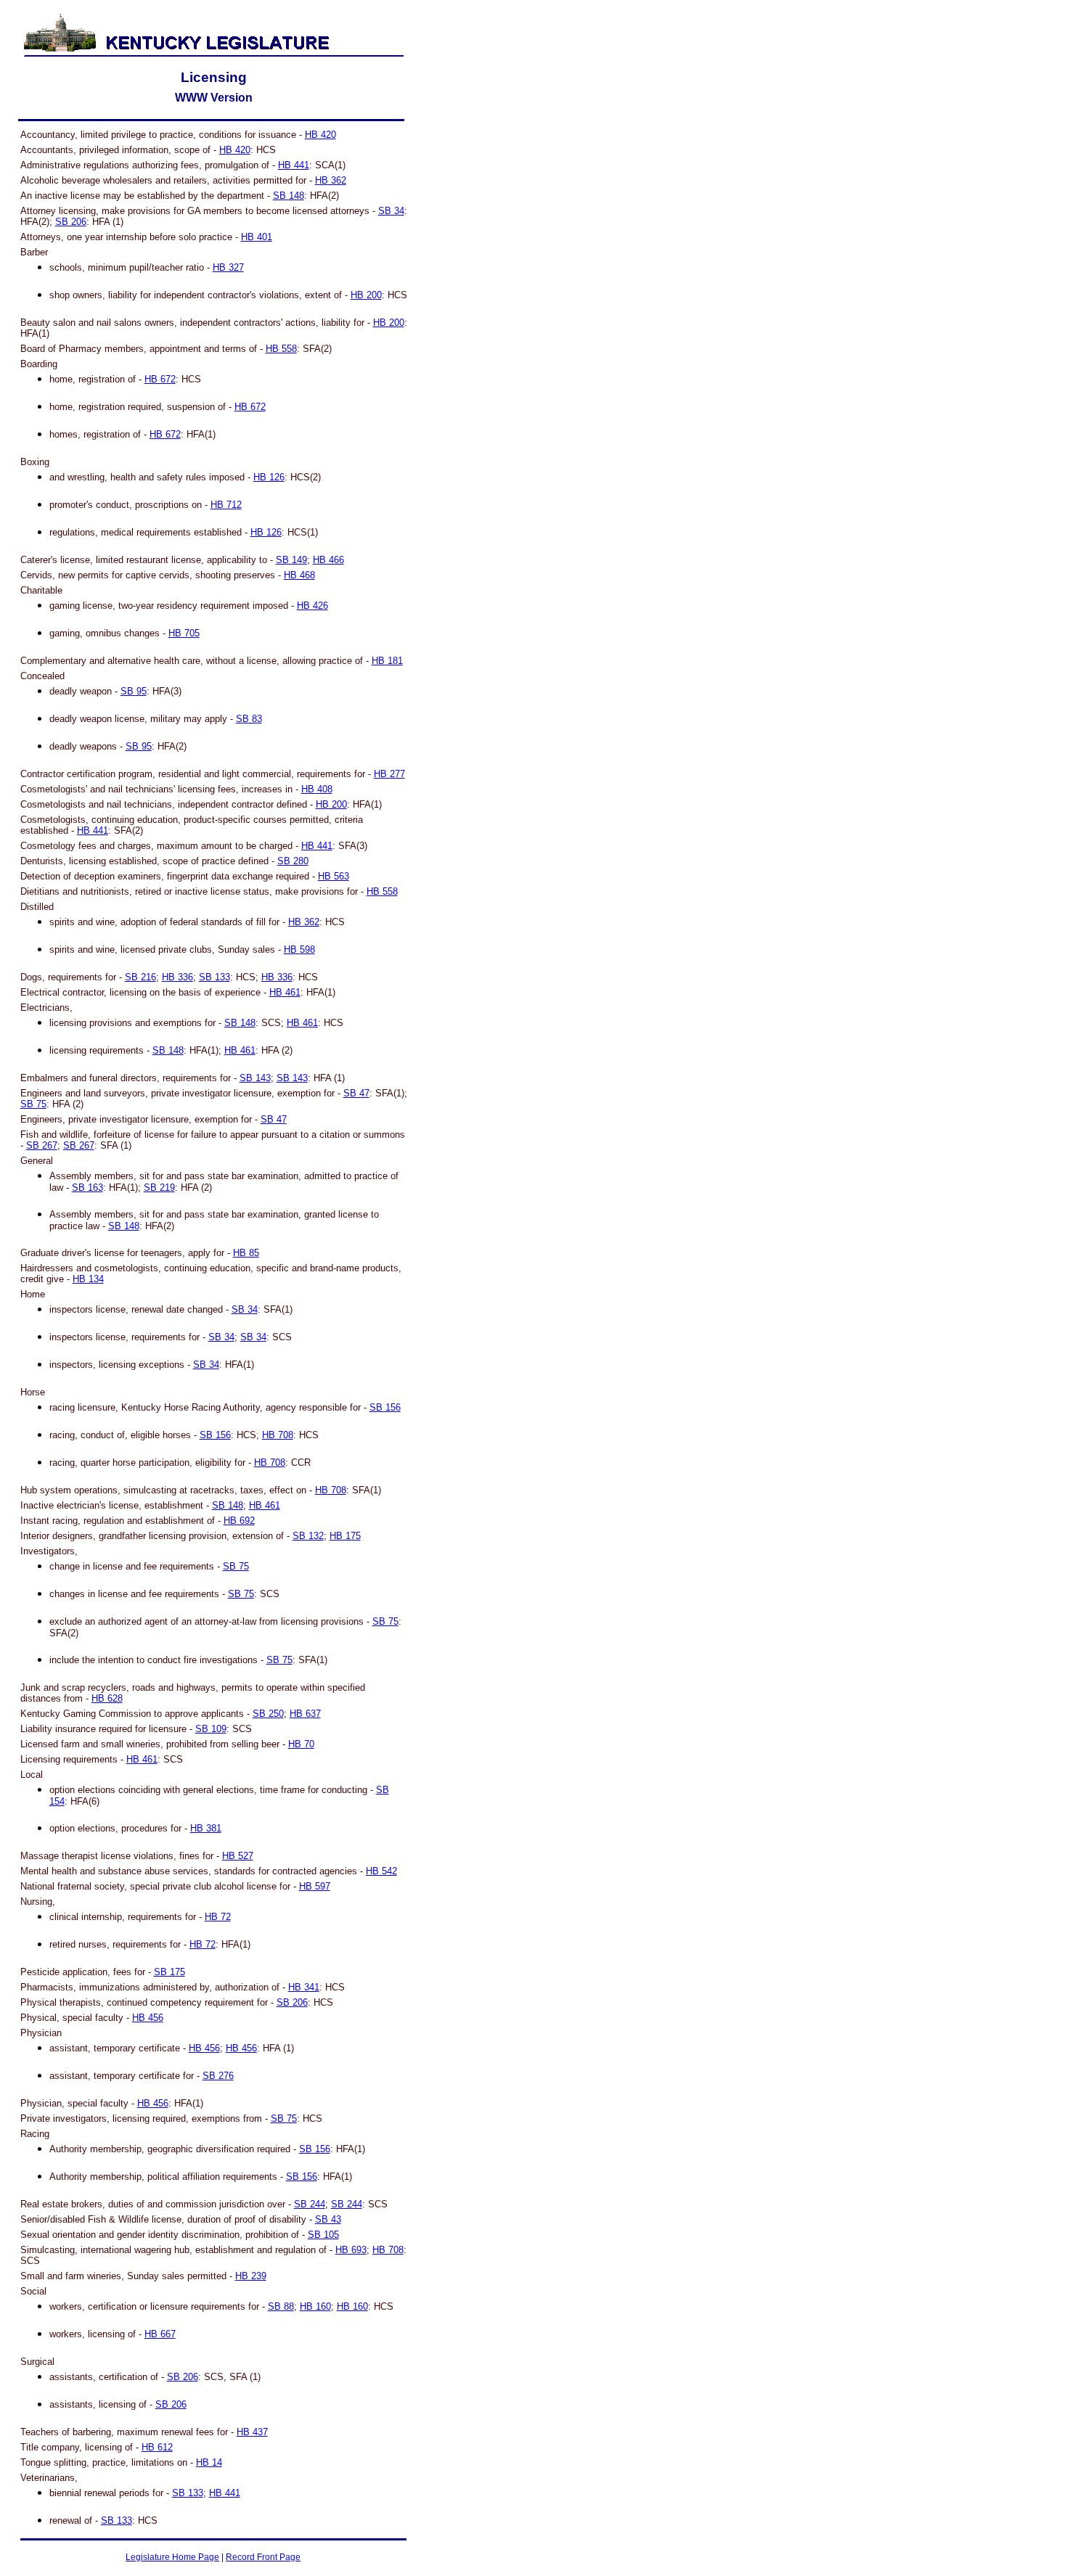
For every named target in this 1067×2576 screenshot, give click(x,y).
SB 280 (293, 861)
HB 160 (315, 2306)
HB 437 (252, 2432)
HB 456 (148, 2018)
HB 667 (160, 2334)
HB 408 (317, 789)
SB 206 (71, 222)
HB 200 (366, 295)
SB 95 (134, 691)
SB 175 (169, 1972)
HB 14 (209, 2462)
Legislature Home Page (172, 2557)
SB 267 (42, 1145)
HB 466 (328, 560)
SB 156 (385, 1407)
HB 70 (301, 1744)
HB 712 (226, 505)
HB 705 (184, 633)
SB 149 (291, 560)
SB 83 (249, 719)
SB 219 (159, 1187)
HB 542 (381, 1871)
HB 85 (246, 1253)
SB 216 (140, 977)
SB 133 (214, 977)
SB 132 (308, 1536)
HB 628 (107, 1698)
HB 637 (305, 1714)
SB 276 (218, 2076)
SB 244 (310, 2204)
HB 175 (345, 1536)
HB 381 (206, 1828)
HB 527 (238, 1856)
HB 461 (285, 992)
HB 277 (389, 774)
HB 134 (88, 1279)
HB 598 (299, 949)
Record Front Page (263, 2557)
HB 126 (269, 477)
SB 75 (33, 1104)
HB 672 (160, 379)
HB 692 (239, 1521)
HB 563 (334, 876)
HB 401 (257, 237)
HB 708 (278, 1435)
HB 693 (351, 2250)
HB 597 (315, 1886)
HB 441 (294, 165)
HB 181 (387, 661)
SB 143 (255, 1078)
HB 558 (281, 349)
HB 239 (251, 2276)
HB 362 (331, 180)
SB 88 (281, 2306)
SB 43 (328, 2219)
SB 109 (211, 1729)
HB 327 (228, 267)
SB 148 (289, 196)
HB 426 (312, 606)
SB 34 (391, 211)
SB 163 (87, 1187)
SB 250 (268, 1714)
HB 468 (299, 575)
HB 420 (320, 135)
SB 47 (356, 1093)
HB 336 (177, 977)
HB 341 (304, 1987)
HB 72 (218, 1917)
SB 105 (323, 2235)
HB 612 (157, 2447)
